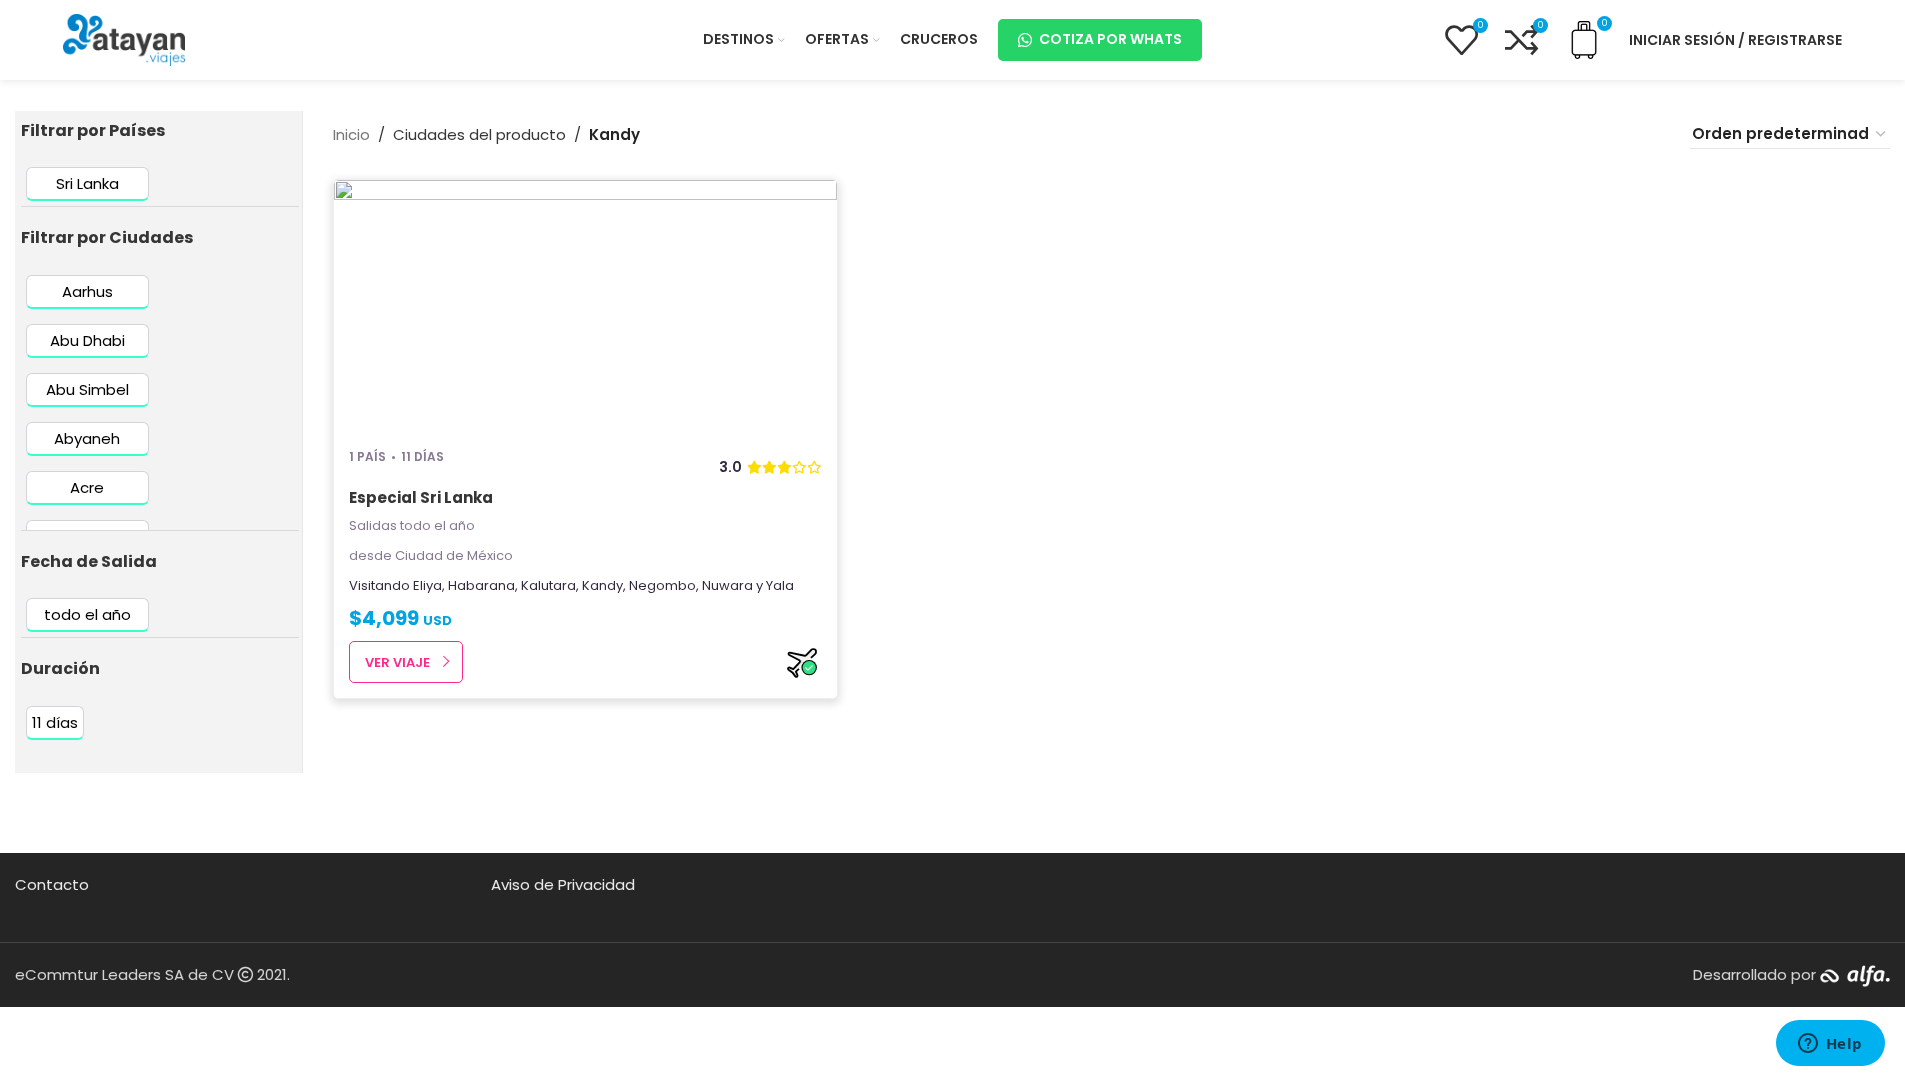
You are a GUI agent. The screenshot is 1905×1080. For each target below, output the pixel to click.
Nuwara (727, 585)
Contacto (52, 884)
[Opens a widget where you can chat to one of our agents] (1830, 1045)
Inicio (351, 134)
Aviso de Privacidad (563, 884)
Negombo (662, 585)
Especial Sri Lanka (421, 497)
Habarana (481, 585)
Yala (780, 585)
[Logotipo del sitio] (124, 38)
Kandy (602, 585)
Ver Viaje (397, 662)
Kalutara (548, 585)
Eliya (427, 585)
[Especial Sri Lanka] (586, 305)
